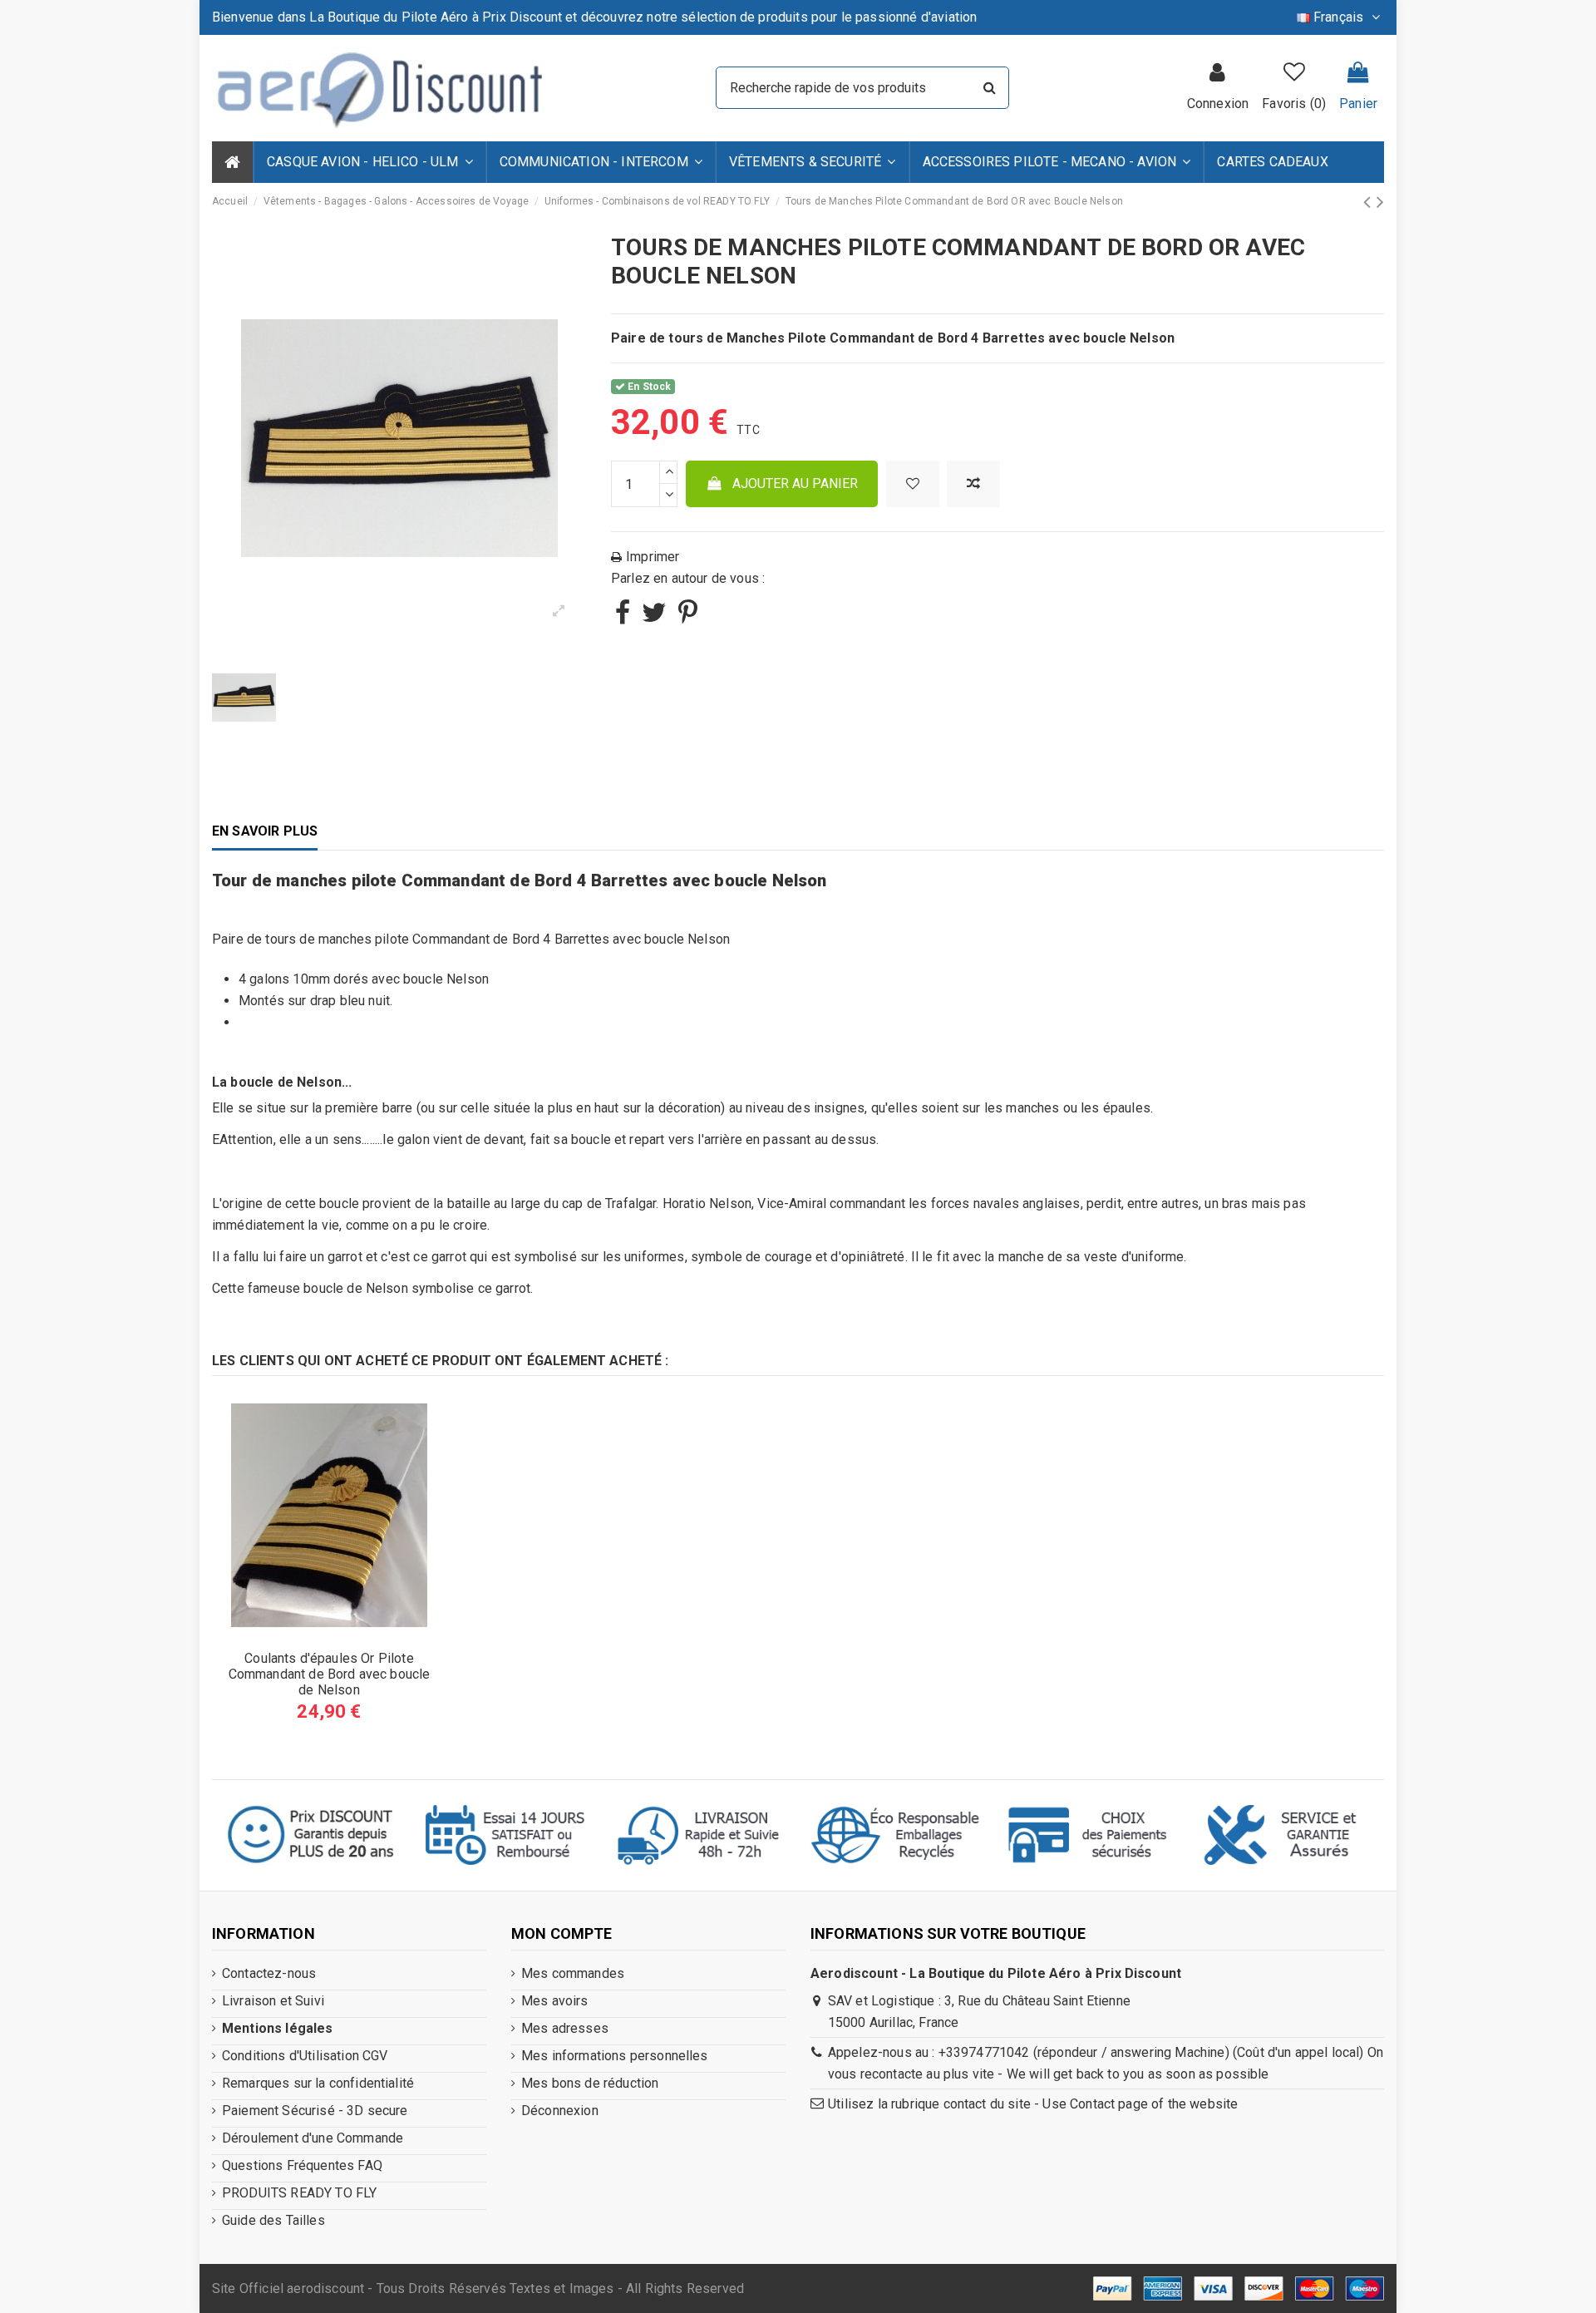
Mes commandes (573, 1973)
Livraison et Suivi (273, 2001)
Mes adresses (565, 2028)
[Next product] (1380, 202)
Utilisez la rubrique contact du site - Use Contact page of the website (1033, 2104)
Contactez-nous (269, 1973)
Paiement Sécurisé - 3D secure (315, 2111)
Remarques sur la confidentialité (318, 2083)
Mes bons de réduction (590, 2083)
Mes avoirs (555, 2001)
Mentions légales (278, 2028)
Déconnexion (560, 2111)
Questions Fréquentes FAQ (302, 2165)
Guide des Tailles (273, 2220)
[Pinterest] (688, 617)
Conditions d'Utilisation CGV (305, 2056)
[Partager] (623, 617)
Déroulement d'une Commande (313, 2138)
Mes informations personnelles (615, 2056)
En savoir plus (265, 831)
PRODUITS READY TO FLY (299, 2193)
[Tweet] (654, 617)
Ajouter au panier (795, 483)
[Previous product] (1369, 202)
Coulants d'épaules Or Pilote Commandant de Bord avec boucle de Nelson (330, 1674)
